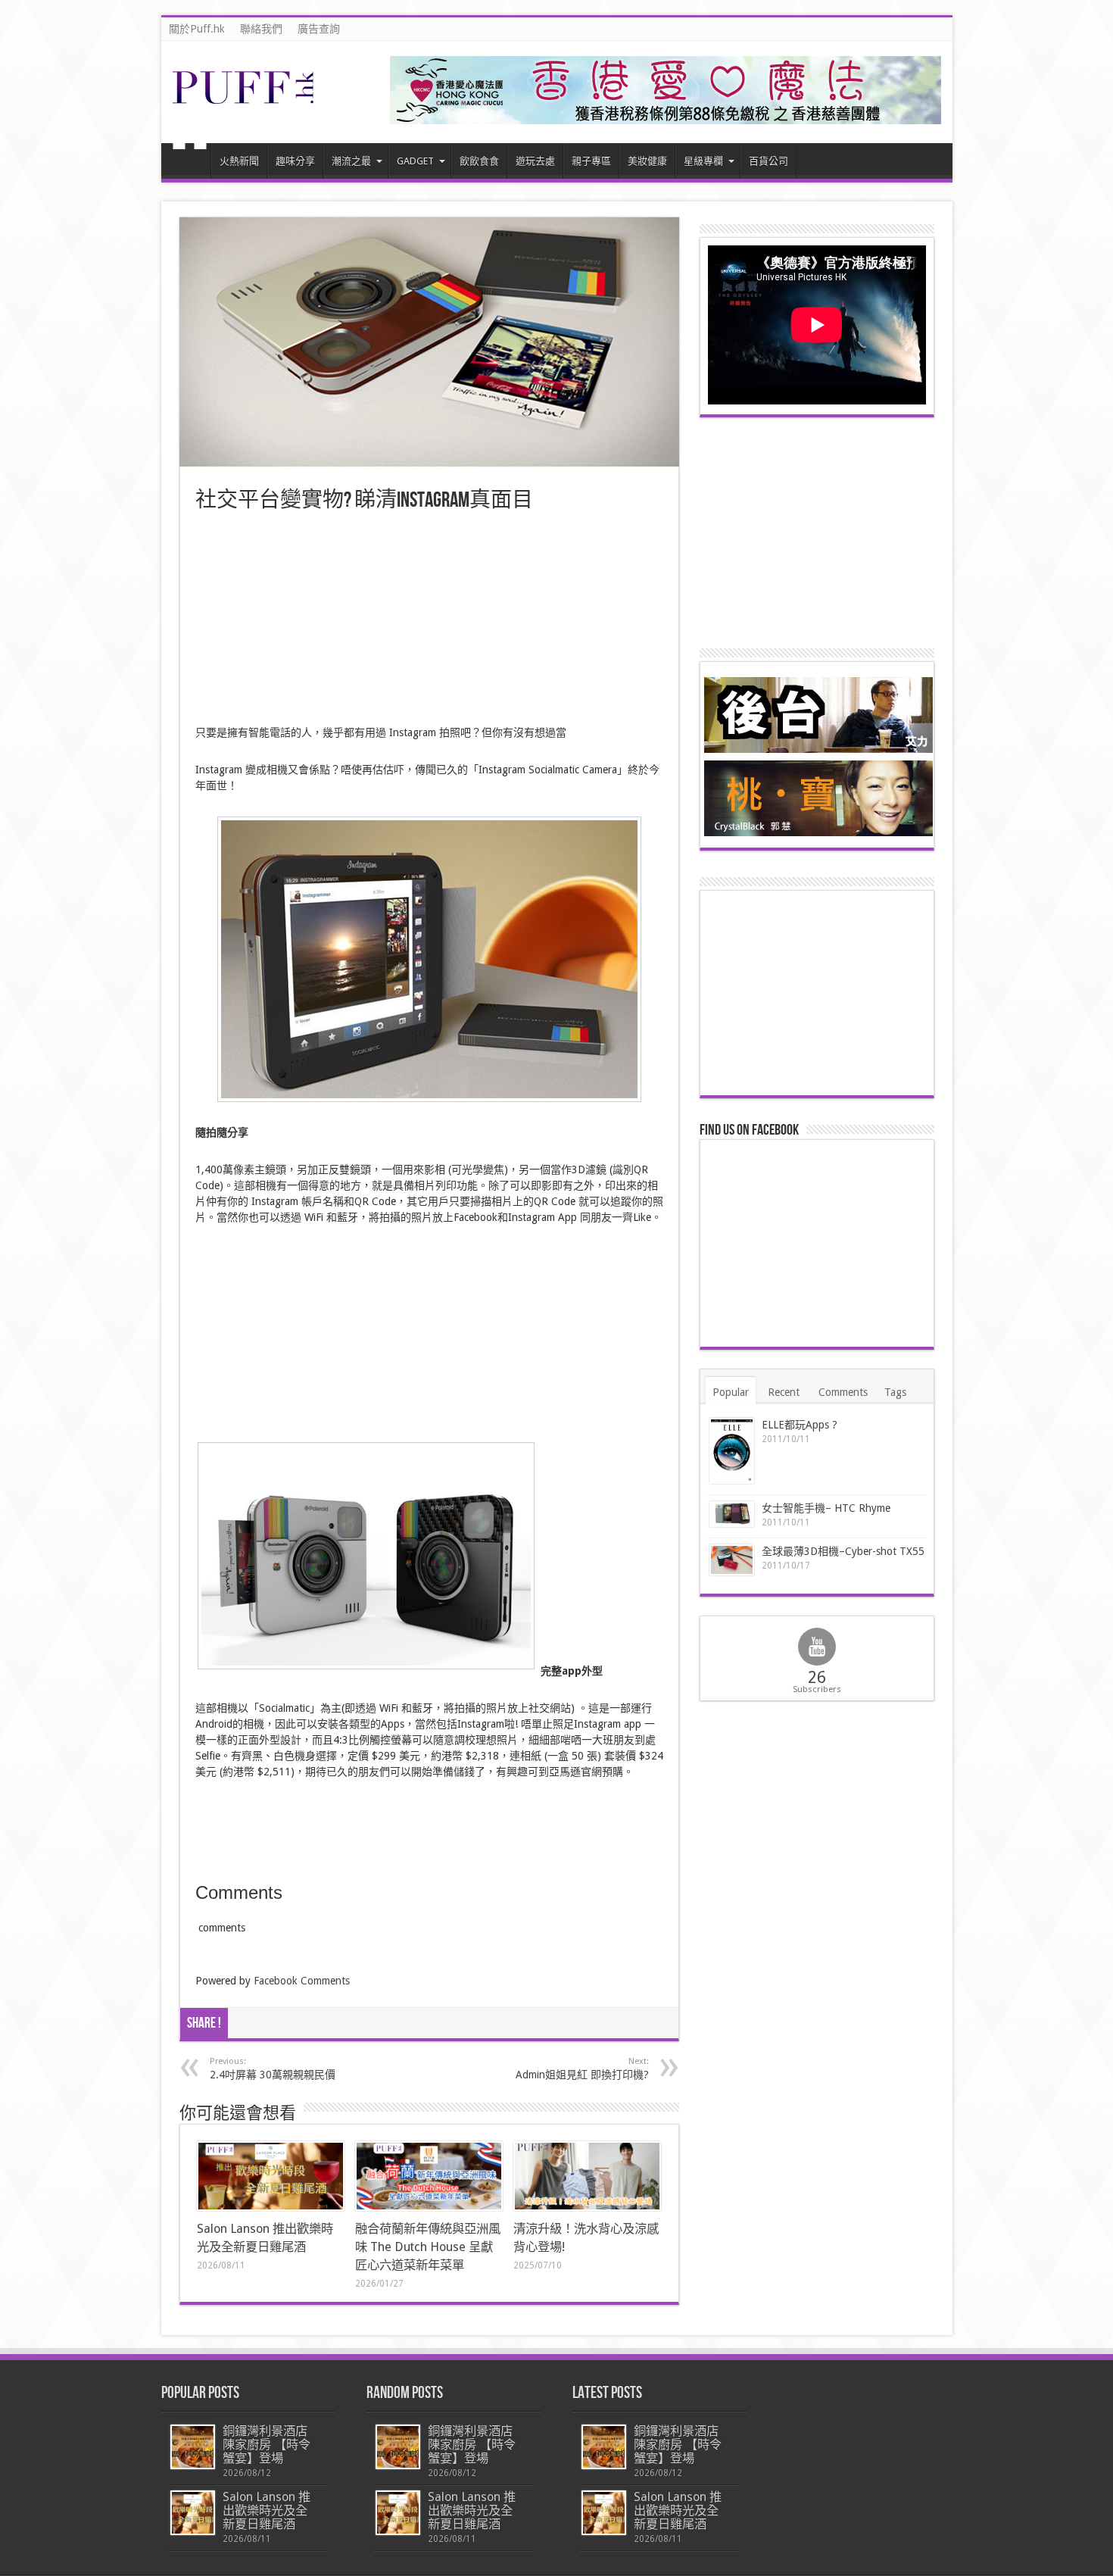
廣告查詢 (319, 29)
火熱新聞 (239, 161)
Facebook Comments (302, 1981)
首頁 (190, 163)
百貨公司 (768, 161)
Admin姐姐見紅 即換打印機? (582, 2069)
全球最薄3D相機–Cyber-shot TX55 (843, 1551)
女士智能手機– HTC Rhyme (826, 1508)
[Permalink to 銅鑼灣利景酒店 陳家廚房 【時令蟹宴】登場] (193, 2447)
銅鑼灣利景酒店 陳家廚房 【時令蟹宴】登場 (267, 2445)
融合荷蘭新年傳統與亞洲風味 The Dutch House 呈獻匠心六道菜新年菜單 (428, 2247)
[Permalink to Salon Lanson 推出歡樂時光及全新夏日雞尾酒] (271, 2176)
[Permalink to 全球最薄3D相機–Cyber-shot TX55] (732, 1560)
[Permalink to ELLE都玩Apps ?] (732, 1451)
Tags (895, 1392)
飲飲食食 (479, 161)
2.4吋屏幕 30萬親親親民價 (273, 2069)
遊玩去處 (535, 161)
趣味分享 (295, 161)
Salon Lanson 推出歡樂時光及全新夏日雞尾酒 (267, 2510)
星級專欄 (703, 161)
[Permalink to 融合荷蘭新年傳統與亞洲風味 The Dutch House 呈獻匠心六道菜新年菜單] (429, 2176)
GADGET (415, 161)
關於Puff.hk (197, 29)
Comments (843, 1392)
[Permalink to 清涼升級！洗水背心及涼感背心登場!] (587, 2176)
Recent (784, 1392)
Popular (731, 1392)
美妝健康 (647, 161)
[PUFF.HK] (245, 101)
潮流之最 (351, 161)
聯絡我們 (261, 29)
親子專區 (591, 161)
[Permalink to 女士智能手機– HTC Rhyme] (732, 1514)
